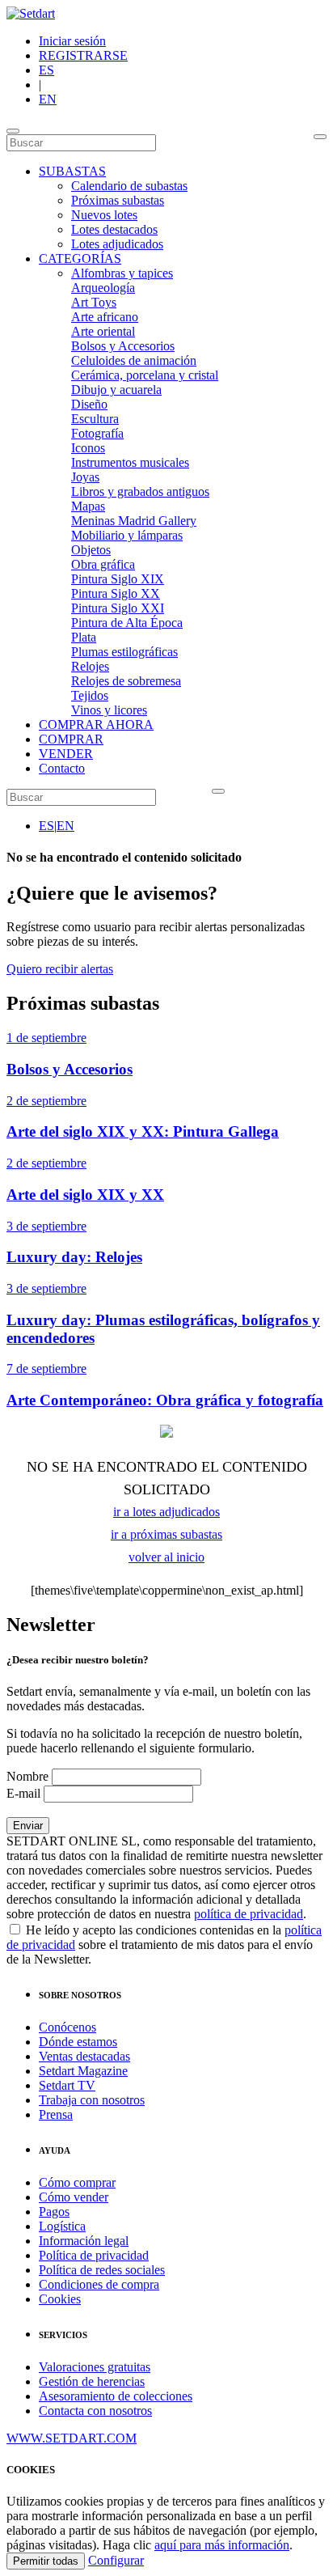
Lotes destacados (114, 229)
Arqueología (103, 288)
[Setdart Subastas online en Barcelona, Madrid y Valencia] (31, 13)
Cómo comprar (77, 2182)
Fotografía (97, 433)
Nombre (27, 1776)
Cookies (60, 2299)
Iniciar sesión (72, 41)
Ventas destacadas (84, 2056)
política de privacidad (249, 1914)
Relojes (90, 666)
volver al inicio (166, 1557)
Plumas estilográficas (124, 652)
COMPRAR (71, 739)
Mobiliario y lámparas (127, 535)
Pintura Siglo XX (116, 593)
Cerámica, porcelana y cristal (145, 375)
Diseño (89, 404)
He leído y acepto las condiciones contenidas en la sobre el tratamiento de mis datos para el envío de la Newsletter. (164, 1945)
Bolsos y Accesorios (123, 346)
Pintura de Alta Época (127, 623)
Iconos (88, 448)
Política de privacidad (94, 2255)
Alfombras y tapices (122, 273)
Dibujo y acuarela (116, 390)
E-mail (23, 1793)
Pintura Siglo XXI (118, 608)
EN (48, 99)
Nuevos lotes (104, 215)
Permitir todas (46, 2561)
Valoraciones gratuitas (95, 2367)
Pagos (54, 2212)
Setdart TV (67, 2085)
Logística (62, 2226)
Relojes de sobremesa (126, 681)
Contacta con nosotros (95, 2411)
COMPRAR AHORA (96, 724)
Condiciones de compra (99, 2284)
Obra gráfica (103, 564)
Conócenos (67, 2027)
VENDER (66, 754)
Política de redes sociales (102, 2270)
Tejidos (90, 695)
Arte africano (105, 317)
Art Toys (94, 302)
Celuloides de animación (134, 360)
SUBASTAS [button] (72, 171)
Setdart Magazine (83, 2071)
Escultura (95, 419)
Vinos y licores (109, 710)
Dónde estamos (78, 2042)
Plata (84, 637)
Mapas (88, 506)
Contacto (62, 768)
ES (46, 70)
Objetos (91, 550)
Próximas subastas (118, 200)
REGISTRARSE (83, 55)
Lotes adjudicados (117, 244)
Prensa (56, 2114)
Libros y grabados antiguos (140, 491)
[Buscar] (320, 137)
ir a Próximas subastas (166, 1534)
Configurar (116, 2560)
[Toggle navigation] (13, 131)
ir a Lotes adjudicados (166, 1512)
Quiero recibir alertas (60, 969)
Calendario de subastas (129, 186)
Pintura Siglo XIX (118, 579)
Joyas (85, 477)
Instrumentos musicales (130, 462)
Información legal (84, 2241)
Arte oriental (103, 331)
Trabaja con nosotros (92, 2100)
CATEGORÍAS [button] (80, 258)
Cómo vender (74, 2197)
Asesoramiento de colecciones (116, 2396)
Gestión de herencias (92, 2381)
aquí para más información (222, 2545)
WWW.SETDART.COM (72, 2438)
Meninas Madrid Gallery (134, 521)
